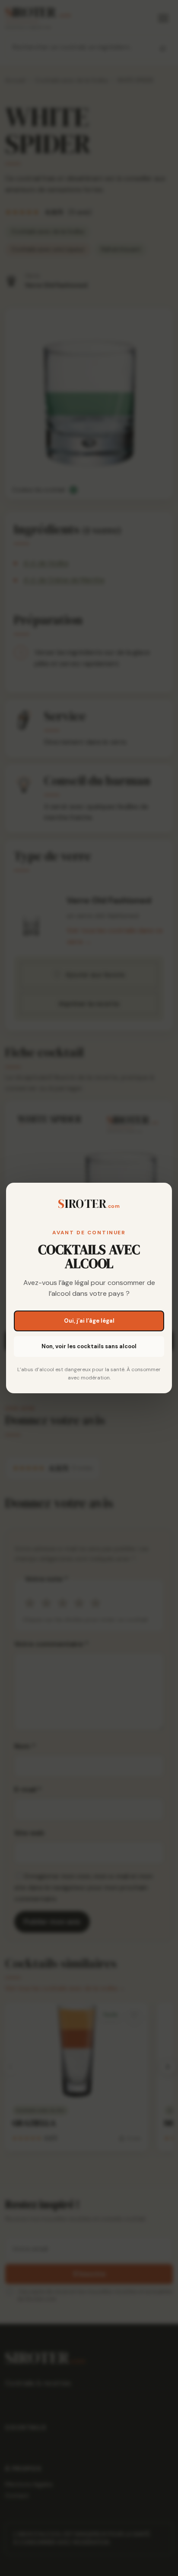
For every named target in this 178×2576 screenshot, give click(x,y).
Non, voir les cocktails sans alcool (89, 1346)
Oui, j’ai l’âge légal (89, 1321)
